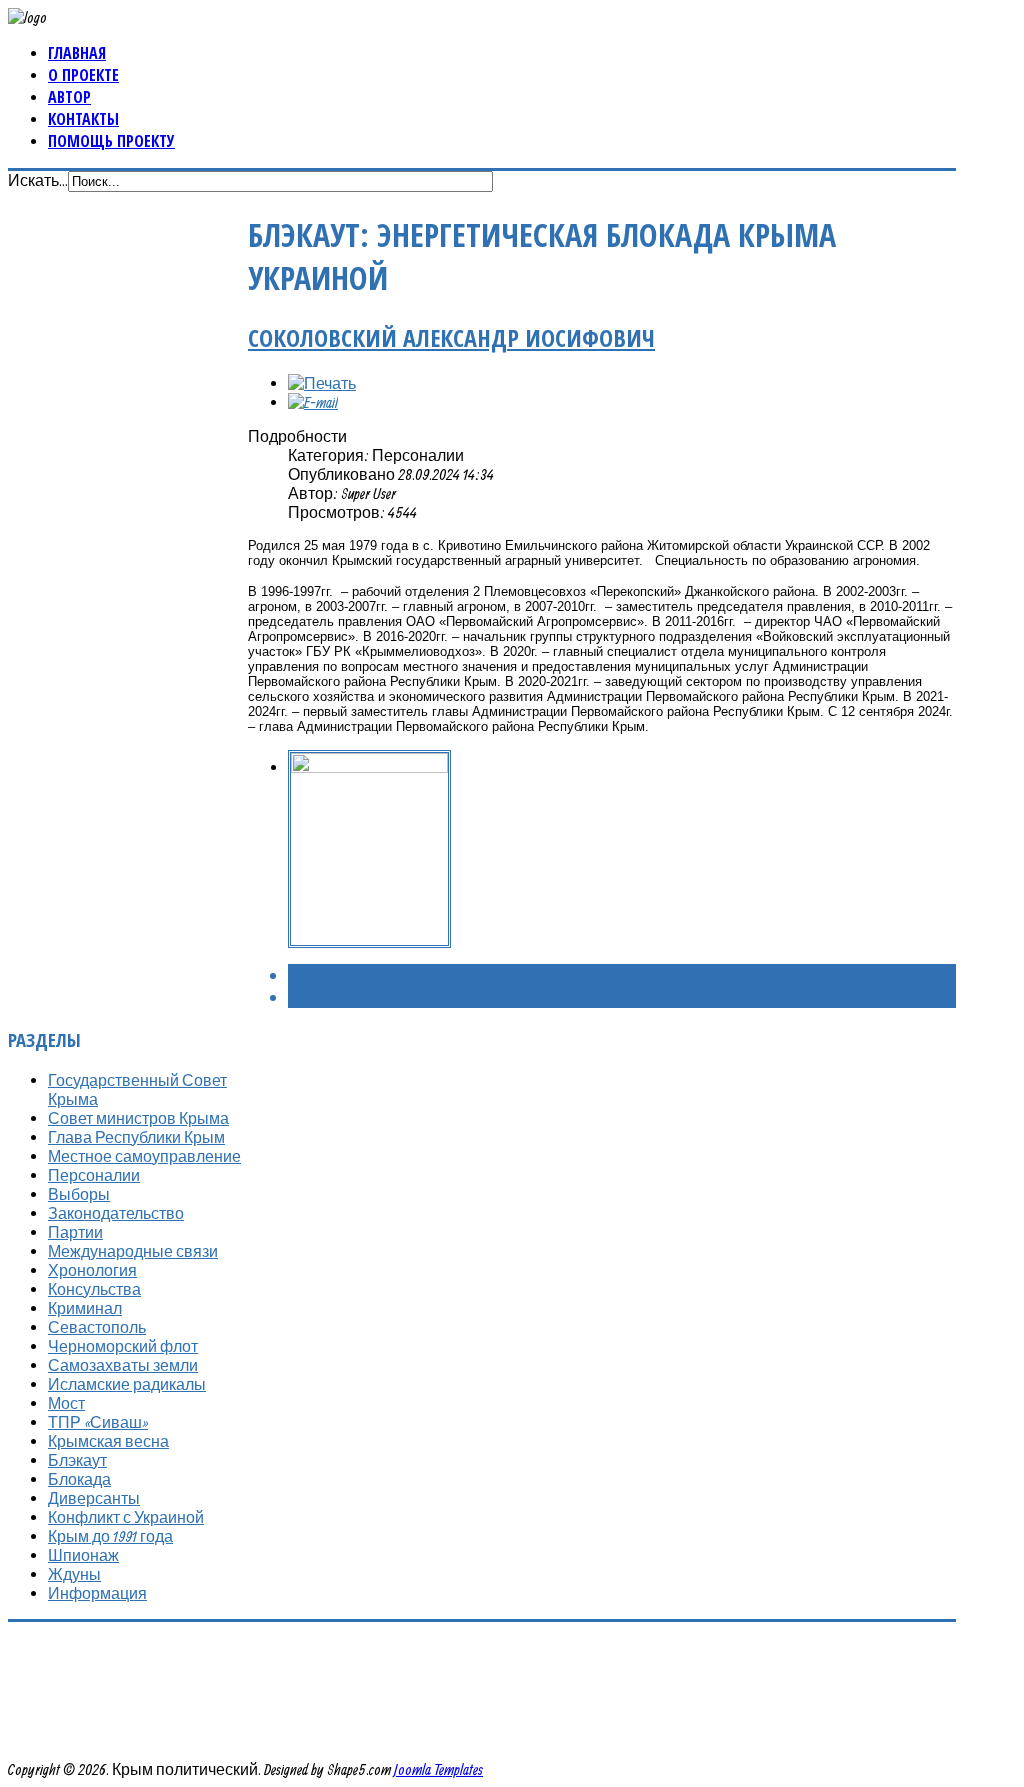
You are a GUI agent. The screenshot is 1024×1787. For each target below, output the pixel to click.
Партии (75, 1232)
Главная (77, 53)
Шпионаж (83, 1555)
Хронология (92, 1270)
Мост (66, 1403)
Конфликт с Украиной (126, 1517)
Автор (69, 97)
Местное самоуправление (144, 1156)
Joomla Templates (438, 1769)
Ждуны (74, 1574)
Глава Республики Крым (136, 1137)
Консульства (94, 1289)
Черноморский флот (123, 1346)
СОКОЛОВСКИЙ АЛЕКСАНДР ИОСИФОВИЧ (451, 337)
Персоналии (94, 1175)
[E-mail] (313, 402)
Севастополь (97, 1327)
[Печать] (322, 383)
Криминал (85, 1308)
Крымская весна (108, 1441)
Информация (97, 1593)
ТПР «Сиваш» (98, 1422)
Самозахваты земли (123, 1365)
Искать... (38, 180)
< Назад (316, 975)
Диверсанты (94, 1498)
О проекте (83, 75)
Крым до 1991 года (110, 1536)
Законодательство (116, 1213)
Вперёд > (318, 997)
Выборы (79, 1194)
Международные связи (133, 1251)
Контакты (83, 119)
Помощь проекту (111, 141)
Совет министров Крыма (138, 1118)
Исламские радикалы (127, 1384)
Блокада (79, 1479)
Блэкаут (77, 1460)
